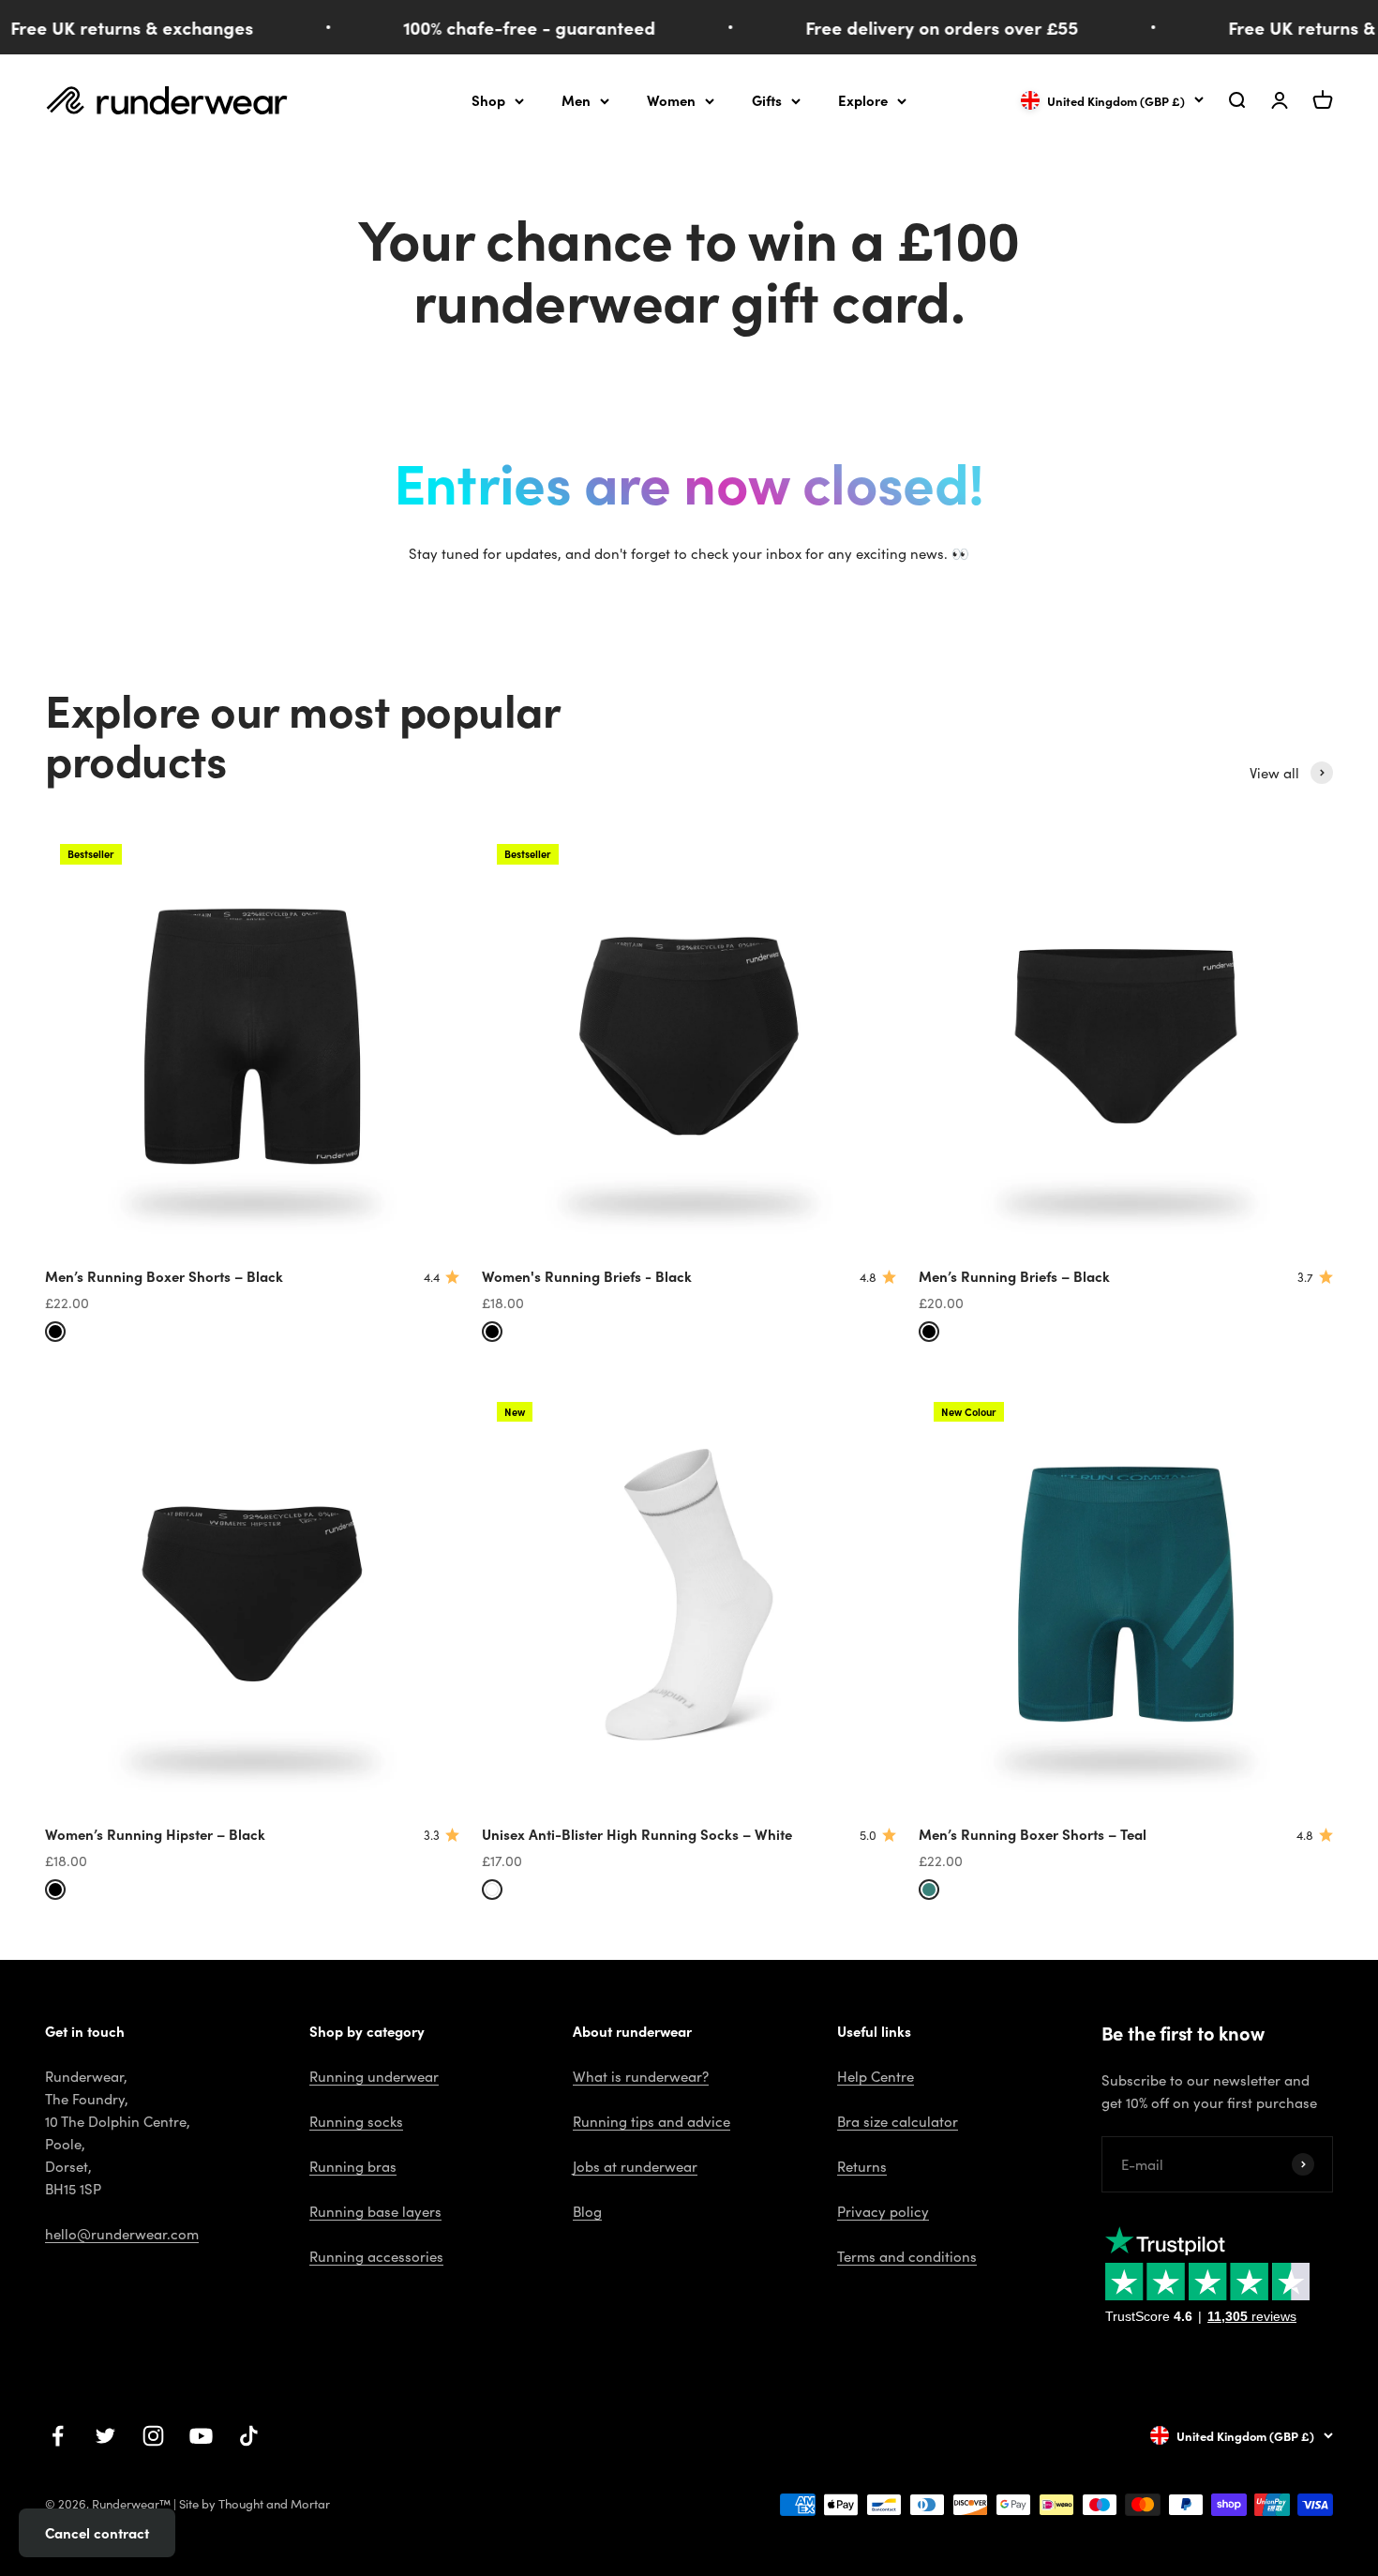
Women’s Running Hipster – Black (155, 1834)
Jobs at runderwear (635, 2166)
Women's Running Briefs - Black (587, 1276)
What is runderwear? (641, 2076)
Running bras (353, 2166)
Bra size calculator (898, 2121)
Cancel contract (97, 2532)
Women (671, 100)
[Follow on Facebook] (58, 2436)
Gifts (767, 100)
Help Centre (876, 2076)
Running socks (356, 2121)
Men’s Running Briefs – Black (1014, 1276)
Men (576, 100)
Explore (863, 100)
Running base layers (375, 2211)
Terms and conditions (907, 2256)
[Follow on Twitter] (105, 2436)
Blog (587, 2211)
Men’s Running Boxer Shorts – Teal (1033, 1834)
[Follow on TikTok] (249, 2436)
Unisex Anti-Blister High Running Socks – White (637, 1834)
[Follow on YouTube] (201, 2436)
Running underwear (374, 2076)
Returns (862, 2166)
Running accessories (376, 2256)
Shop (488, 100)
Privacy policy (883, 2211)
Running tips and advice (652, 2121)
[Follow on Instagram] (153, 2436)
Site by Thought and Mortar (255, 2504)
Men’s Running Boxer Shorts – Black (164, 1276)
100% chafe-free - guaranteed (502, 27)
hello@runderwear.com (122, 2234)
